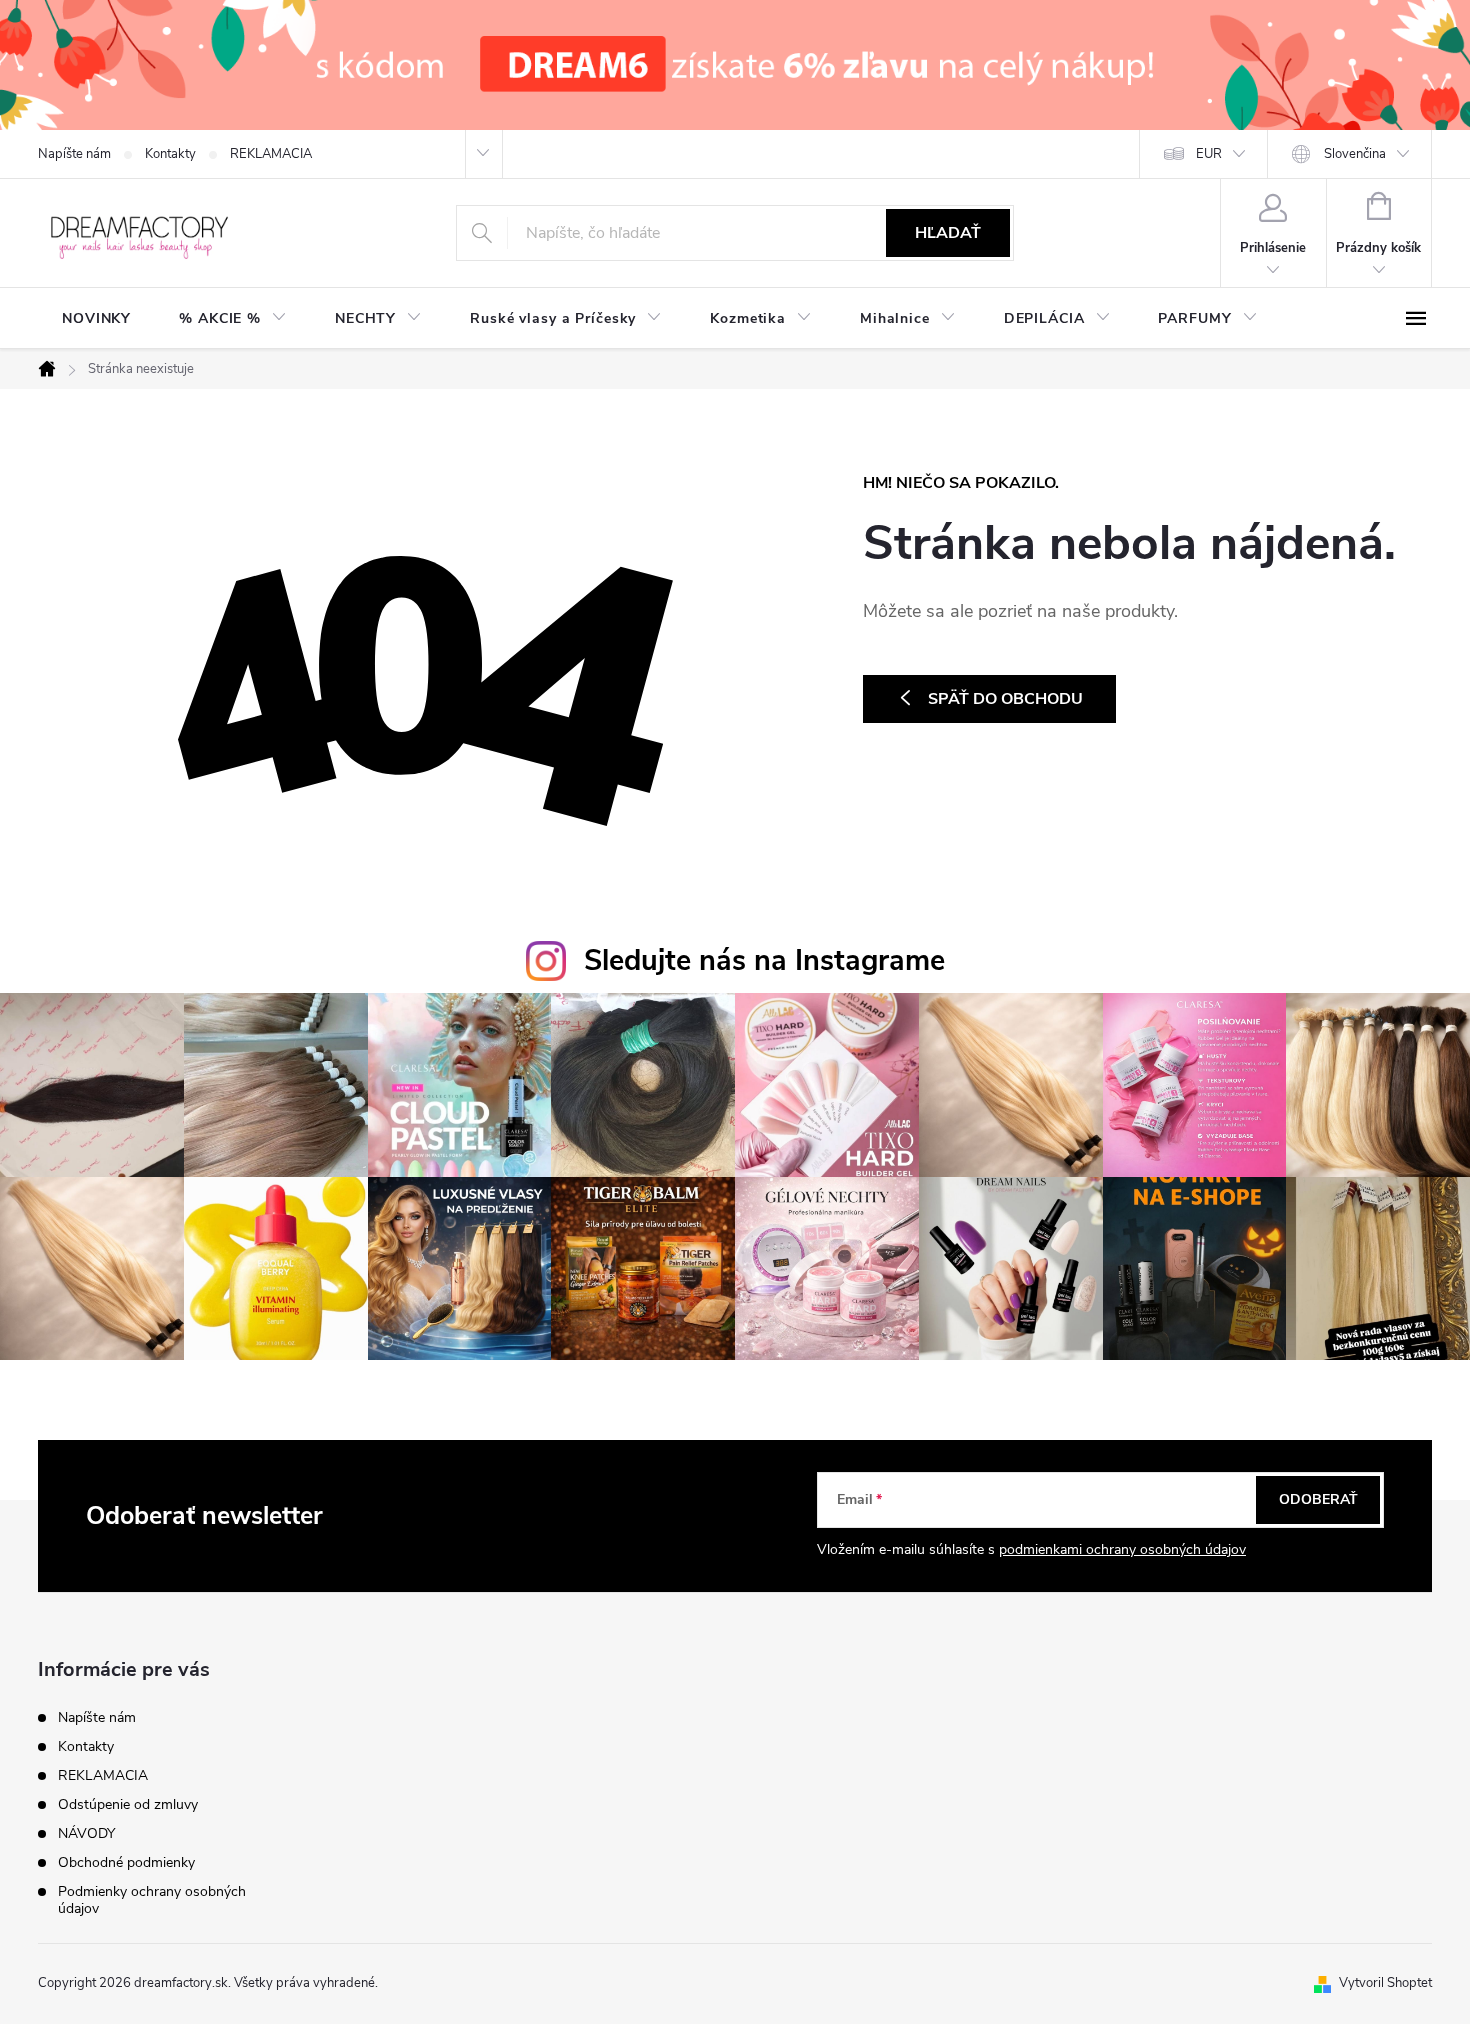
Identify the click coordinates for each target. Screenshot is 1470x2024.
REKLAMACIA (271, 154)
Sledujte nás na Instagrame (764, 960)
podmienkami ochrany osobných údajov (1122, 1549)
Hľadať (948, 233)
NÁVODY (86, 1833)
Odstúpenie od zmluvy (128, 1804)
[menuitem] (96, 319)
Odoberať (1318, 1499)
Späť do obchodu (1005, 699)
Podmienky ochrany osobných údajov (152, 1900)
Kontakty (170, 154)
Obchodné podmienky (126, 1862)
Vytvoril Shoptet (1385, 1983)
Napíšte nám (74, 154)
